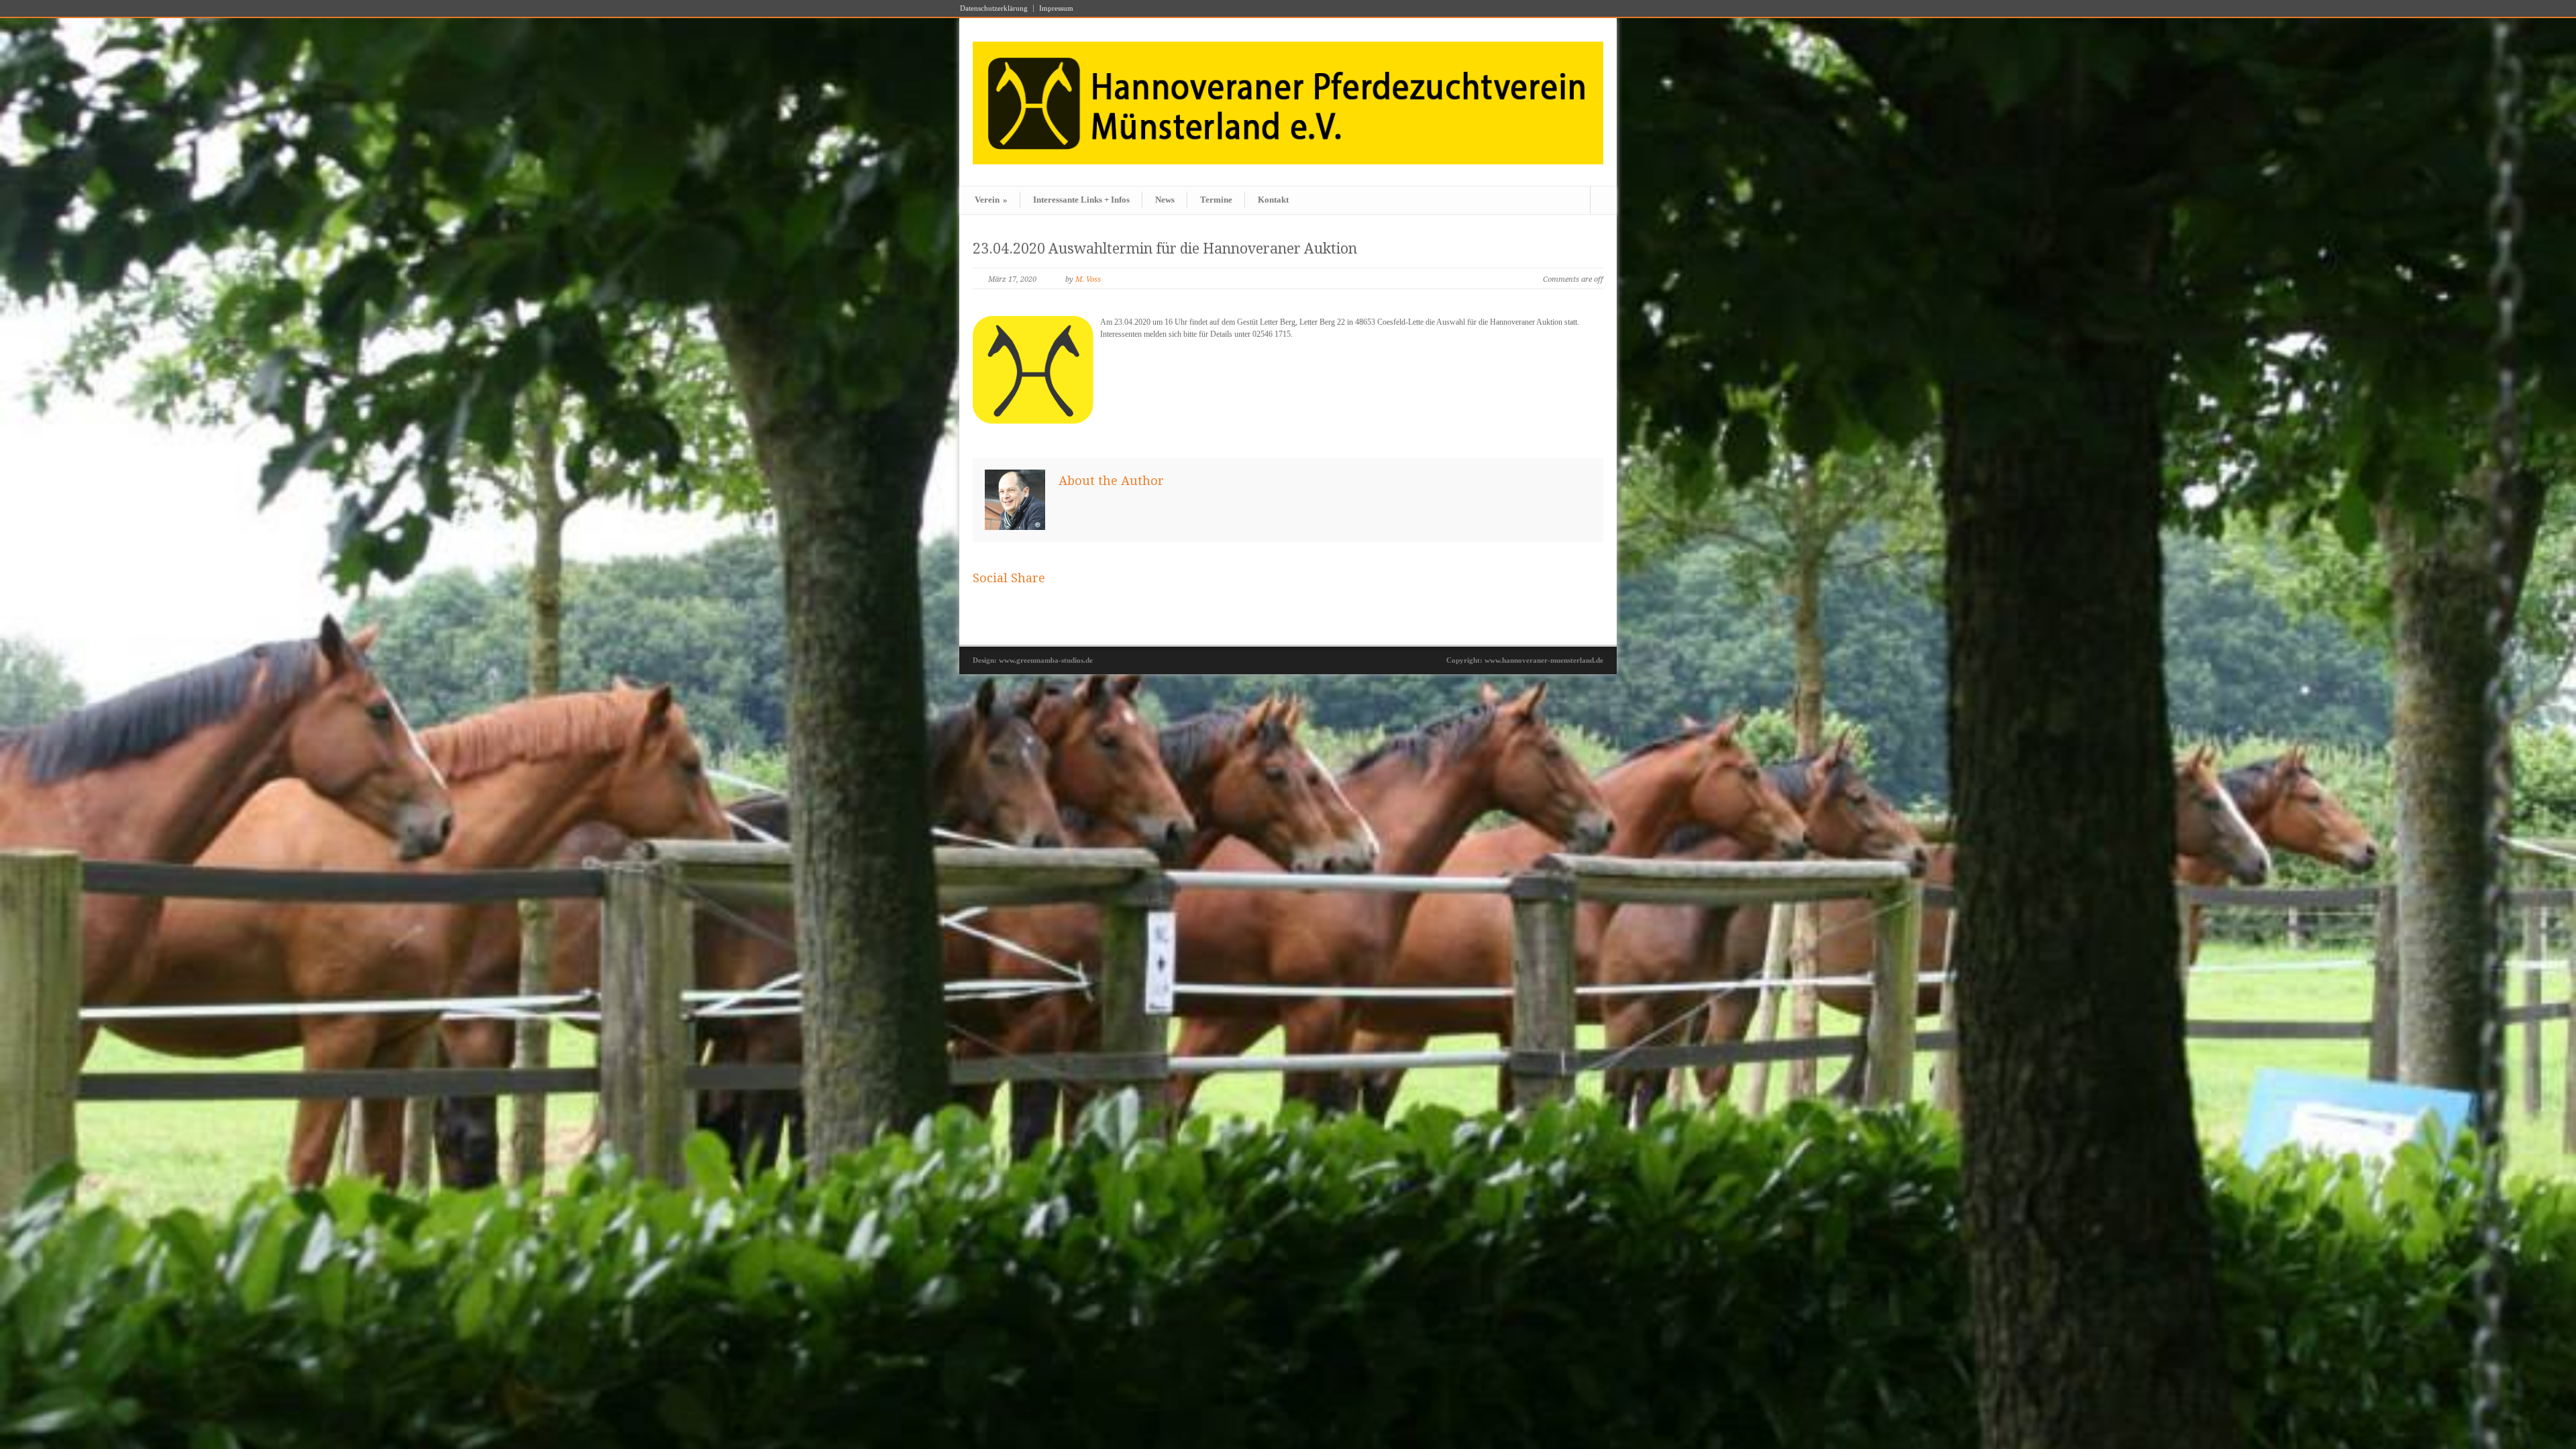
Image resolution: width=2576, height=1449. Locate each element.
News (1165, 200)
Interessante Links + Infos (1081, 200)
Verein (991, 200)
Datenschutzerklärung (994, 8)
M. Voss (1088, 279)
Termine (1216, 200)
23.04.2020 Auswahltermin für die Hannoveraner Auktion (1165, 249)
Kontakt (1273, 200)
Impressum (1056, 8)
